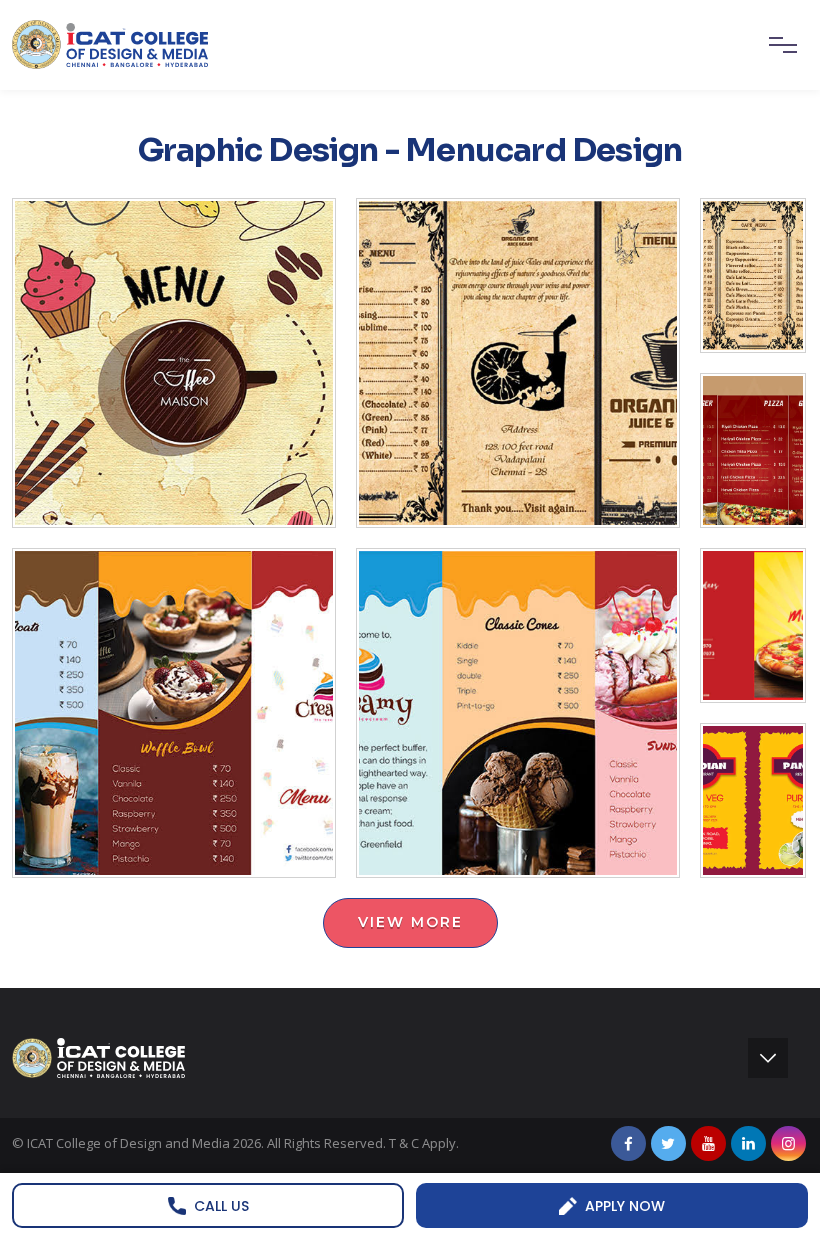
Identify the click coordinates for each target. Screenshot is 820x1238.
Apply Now (625, 1206)
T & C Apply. (424, 1143)
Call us (221, 1206)
